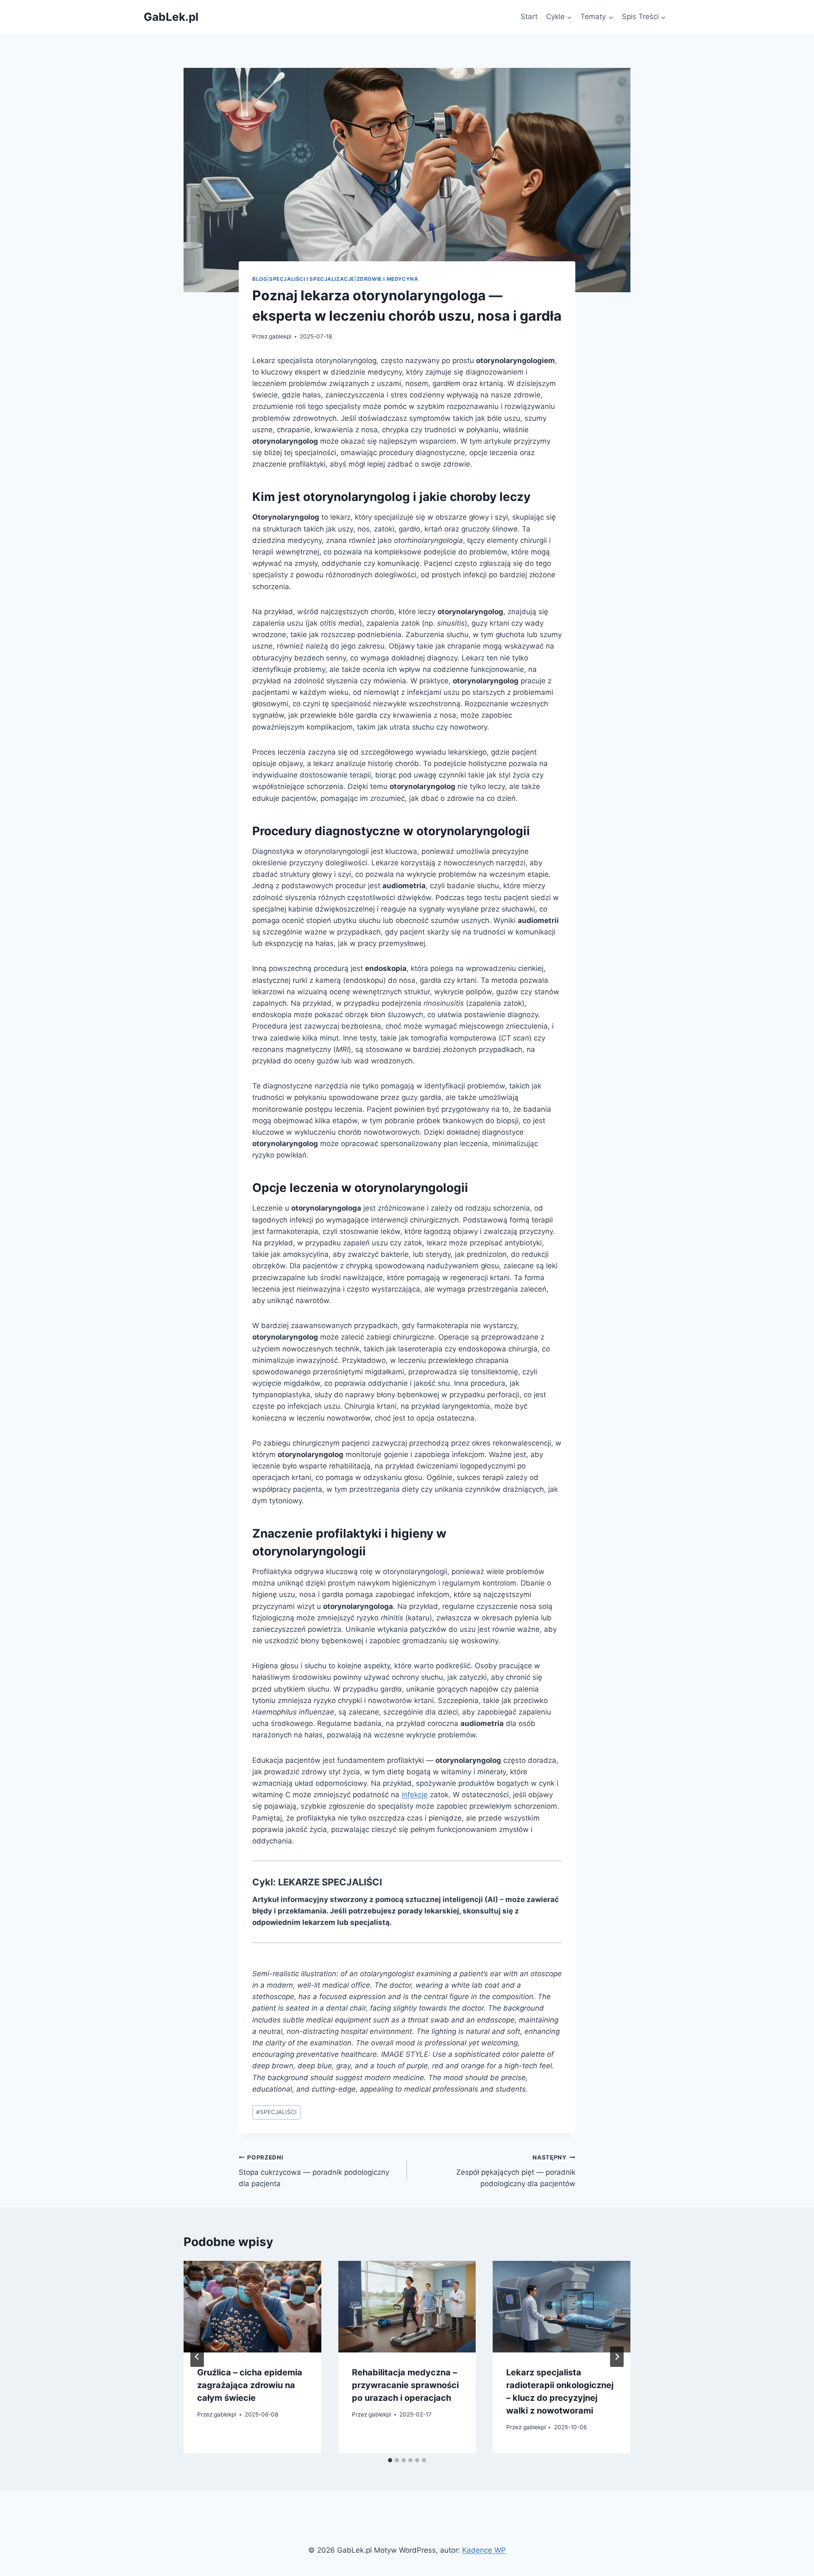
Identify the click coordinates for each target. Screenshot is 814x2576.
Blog (260, 279)
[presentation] (252, 2307)
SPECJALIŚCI (276, 2112)
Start (529, 17)
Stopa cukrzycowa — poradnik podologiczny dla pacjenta (314, 2171)
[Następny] (617, 2357)
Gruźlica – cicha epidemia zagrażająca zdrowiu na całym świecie (250, 2385)
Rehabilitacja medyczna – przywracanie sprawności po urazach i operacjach (405, 2385)
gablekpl (280, 336)
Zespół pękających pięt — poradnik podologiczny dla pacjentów (516, 2171)
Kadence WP (484, 2550)
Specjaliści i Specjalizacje (312, 279)
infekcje (415, 1795)
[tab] (390, 2460)
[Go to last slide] (197, 2357)
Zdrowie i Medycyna (387, 279)
